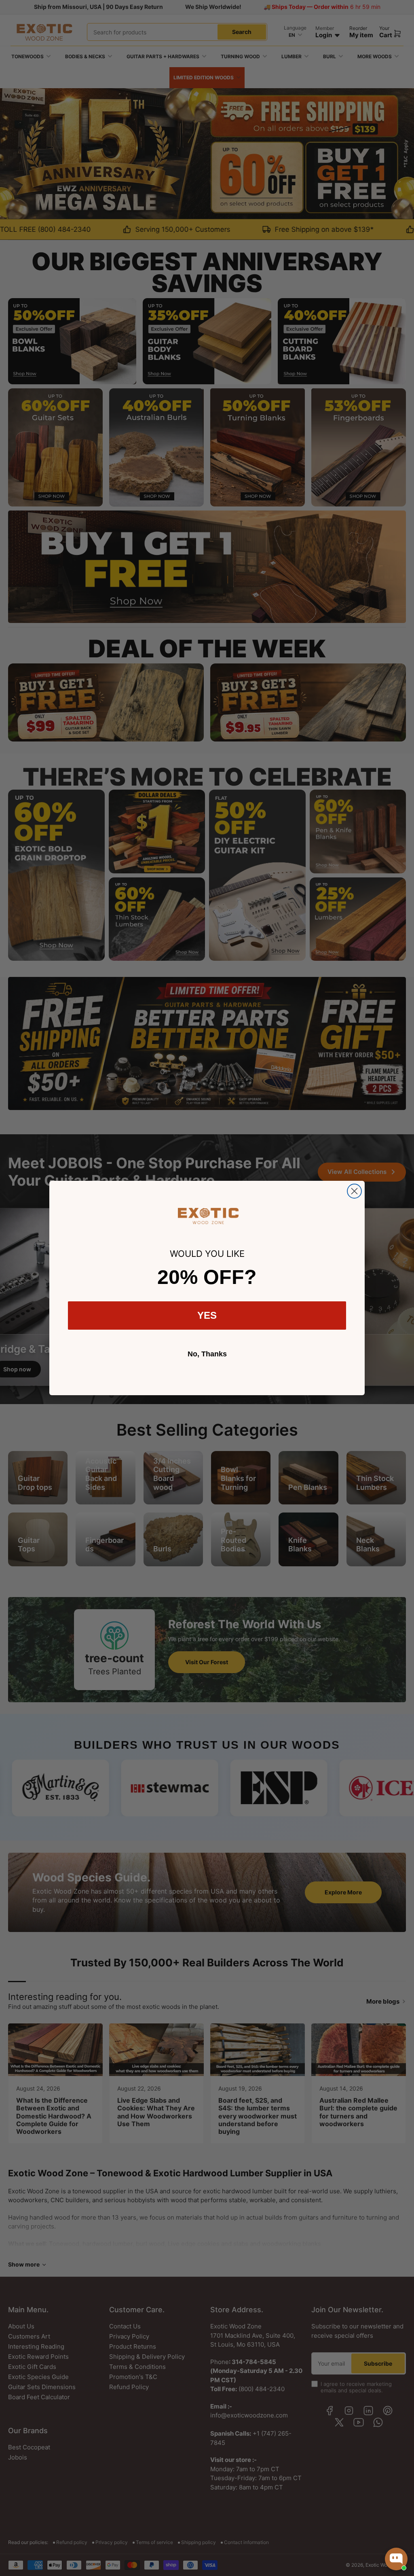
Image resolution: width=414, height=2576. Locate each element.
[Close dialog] (354, 1191)
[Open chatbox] (396, 2559)
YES (207, 1315)
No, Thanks (207, 1354)
